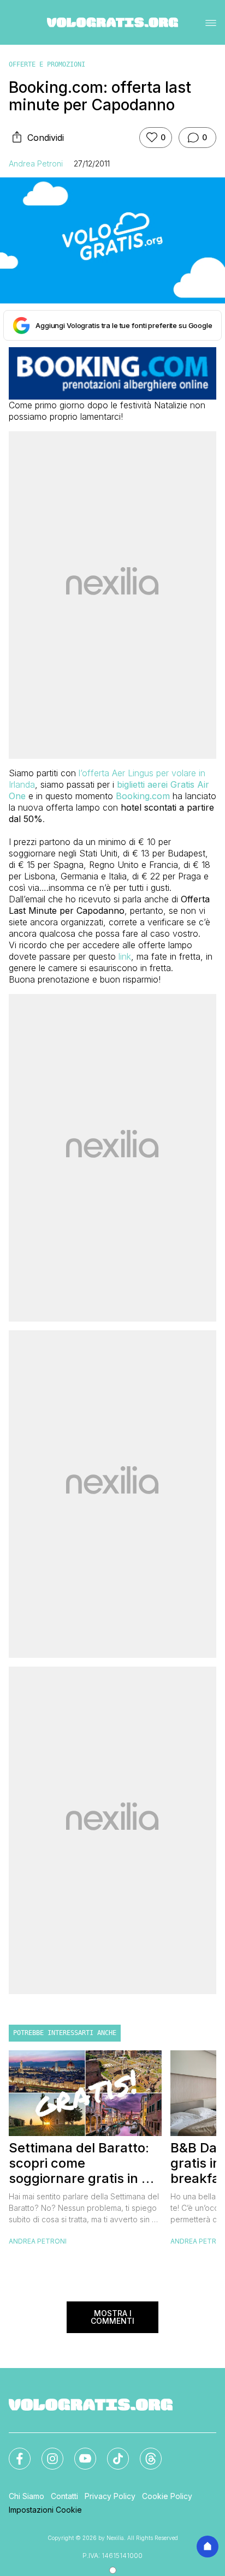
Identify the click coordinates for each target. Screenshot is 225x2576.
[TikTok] (111, 2452)
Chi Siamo (26, 2496)
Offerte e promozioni (47, 64)
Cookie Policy (167, 2496)
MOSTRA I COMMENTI (112, 2317)
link (125, 956)
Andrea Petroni (36, 163)
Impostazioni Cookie (45, 2510)
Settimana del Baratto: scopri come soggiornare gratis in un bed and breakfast (83, 2163)
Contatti (64, 2496)
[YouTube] (79, 2452)
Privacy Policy (110, 2496)
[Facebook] (13, 2452)
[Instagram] (46, 2452)
